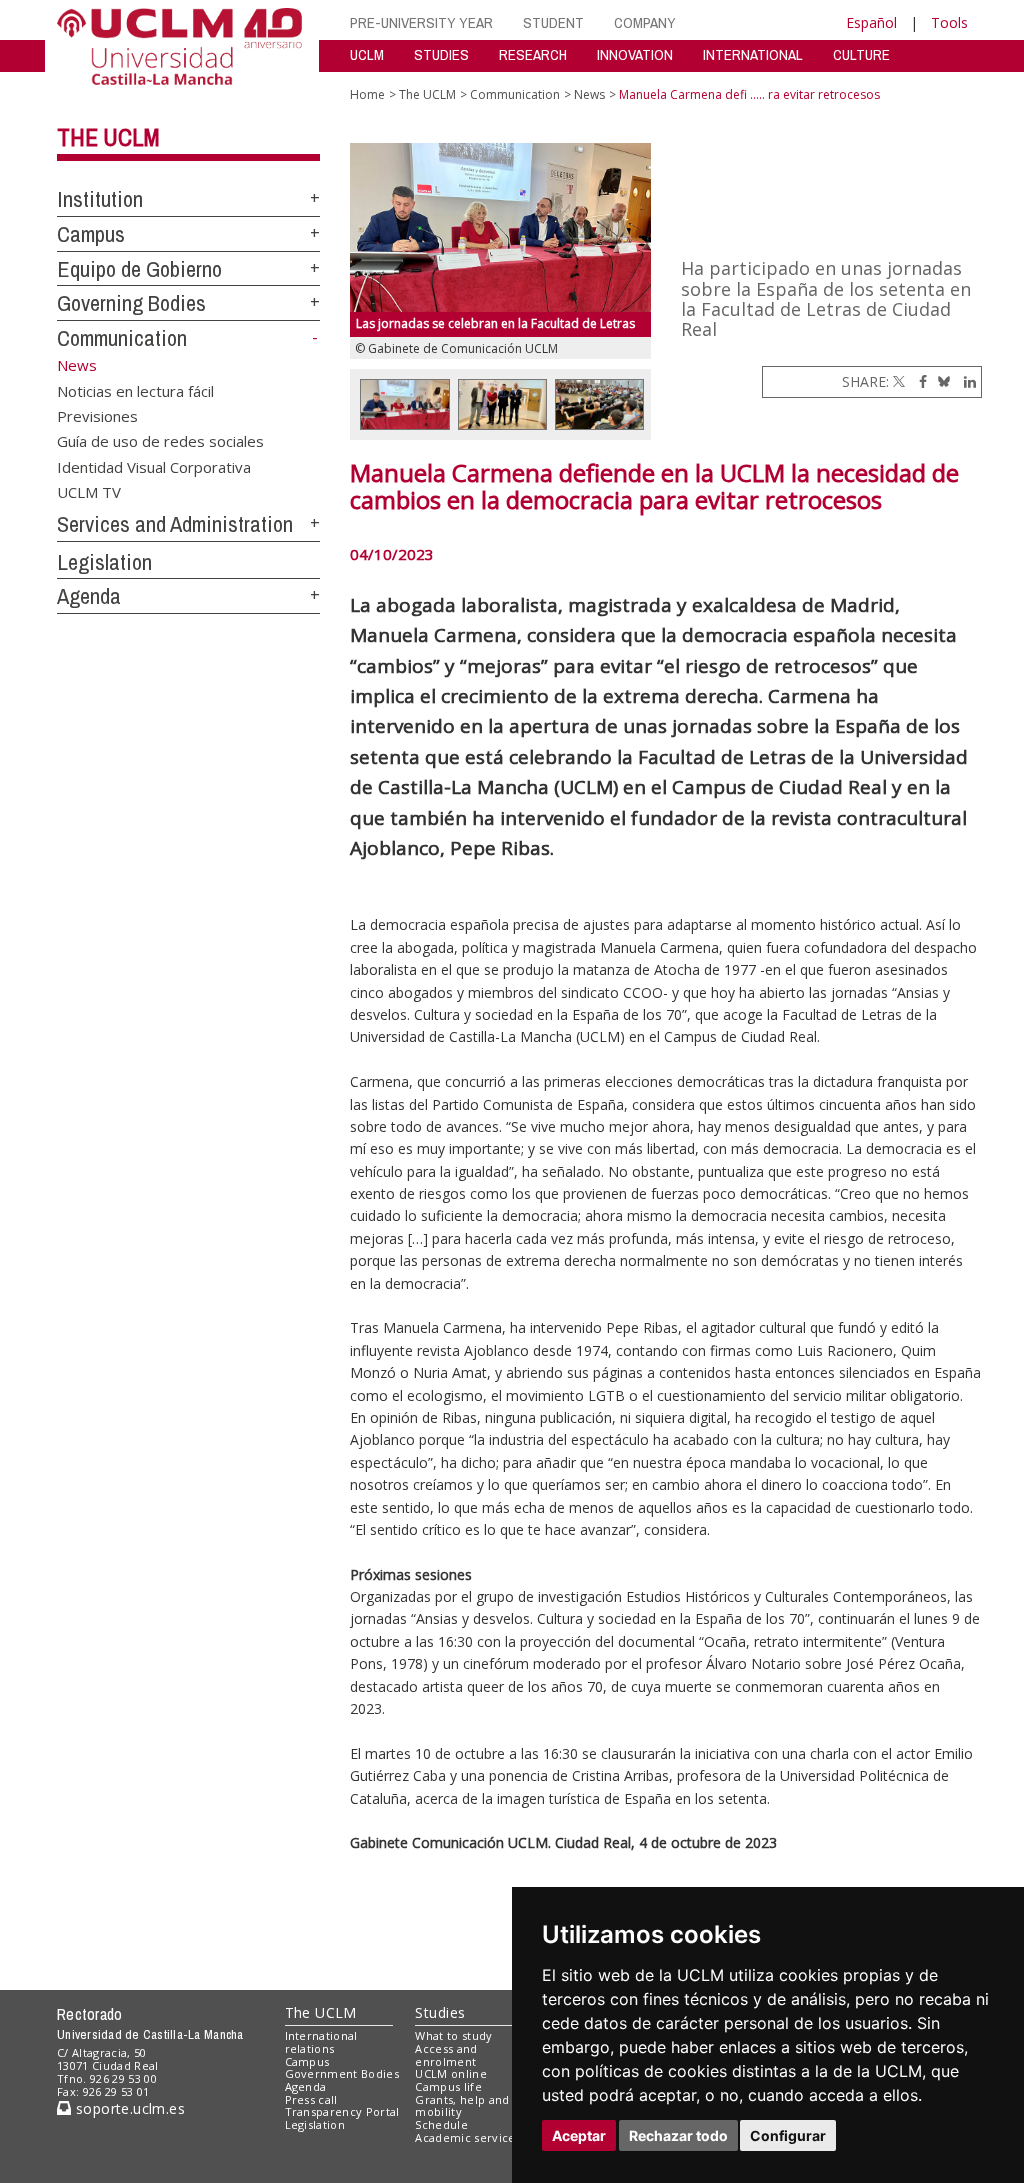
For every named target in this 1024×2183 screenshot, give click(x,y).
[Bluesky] (940, 381)
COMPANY (645, 22)
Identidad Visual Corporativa (154, 466)
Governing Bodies (131, 303)
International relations (321, 2042)
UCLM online (451, 2073)
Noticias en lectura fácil (135, 390)
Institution (100, 199)
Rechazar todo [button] (678, 2135)
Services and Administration (175, 524)
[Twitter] (899, 381)
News (589, 94)
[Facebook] (918, 381)
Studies (440, 2012)
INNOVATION (635, 54)
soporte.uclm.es (128, 2108)
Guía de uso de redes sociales (160, 441)
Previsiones (97, 415)
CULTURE (861, 54)
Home (367, 94)
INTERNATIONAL (753, 54)
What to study (453, 2035)
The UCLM (108, 137)
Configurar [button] (788, 2135)
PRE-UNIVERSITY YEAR (421, 22)
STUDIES (441, 54)
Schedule (441, 2124)
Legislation (104, 562)
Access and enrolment (446, 2055)
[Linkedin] (965, 381)
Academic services (468, 2137)
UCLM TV (89, 492)
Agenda (89, 596)
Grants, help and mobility (462, 2106)
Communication (122, 338)
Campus (91, 234)
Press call (311, 2099)
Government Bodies (342, 2073)
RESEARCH (533, 54)
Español (871, 22)
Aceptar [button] (579, 2135)
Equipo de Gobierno (139, 269)
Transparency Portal (342, 2111)
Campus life (448, 2086)
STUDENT (553, 22)
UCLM (367, 54)
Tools (949, 22)
